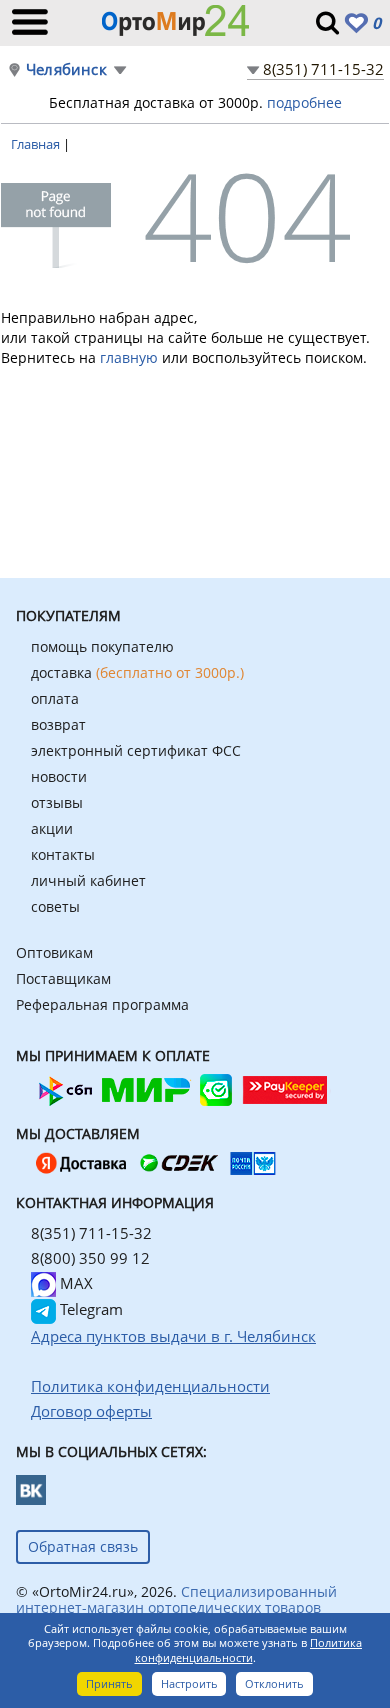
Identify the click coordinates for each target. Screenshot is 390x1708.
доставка (137, 672)
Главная (37, 144)
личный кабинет (88, 880)
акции (52, 828)
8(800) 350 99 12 (90, 1258)
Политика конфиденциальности (249, 1650)
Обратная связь (83, 1546)
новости (59, 776)
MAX (74, 1283)
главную (129, 357)
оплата (55, 698)
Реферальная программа (102, 1004)
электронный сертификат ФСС (136, 750)
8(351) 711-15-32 (323, 69)
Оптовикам (54, 952)
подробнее (304, 102)
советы (55, 906)
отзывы (57, 802)
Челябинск (66, 69)
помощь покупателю (102, 646)
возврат (58, 724)
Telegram (89, 1309)
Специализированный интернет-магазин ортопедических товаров (176, 1599)
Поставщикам (63, 978)
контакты (63, 854)
